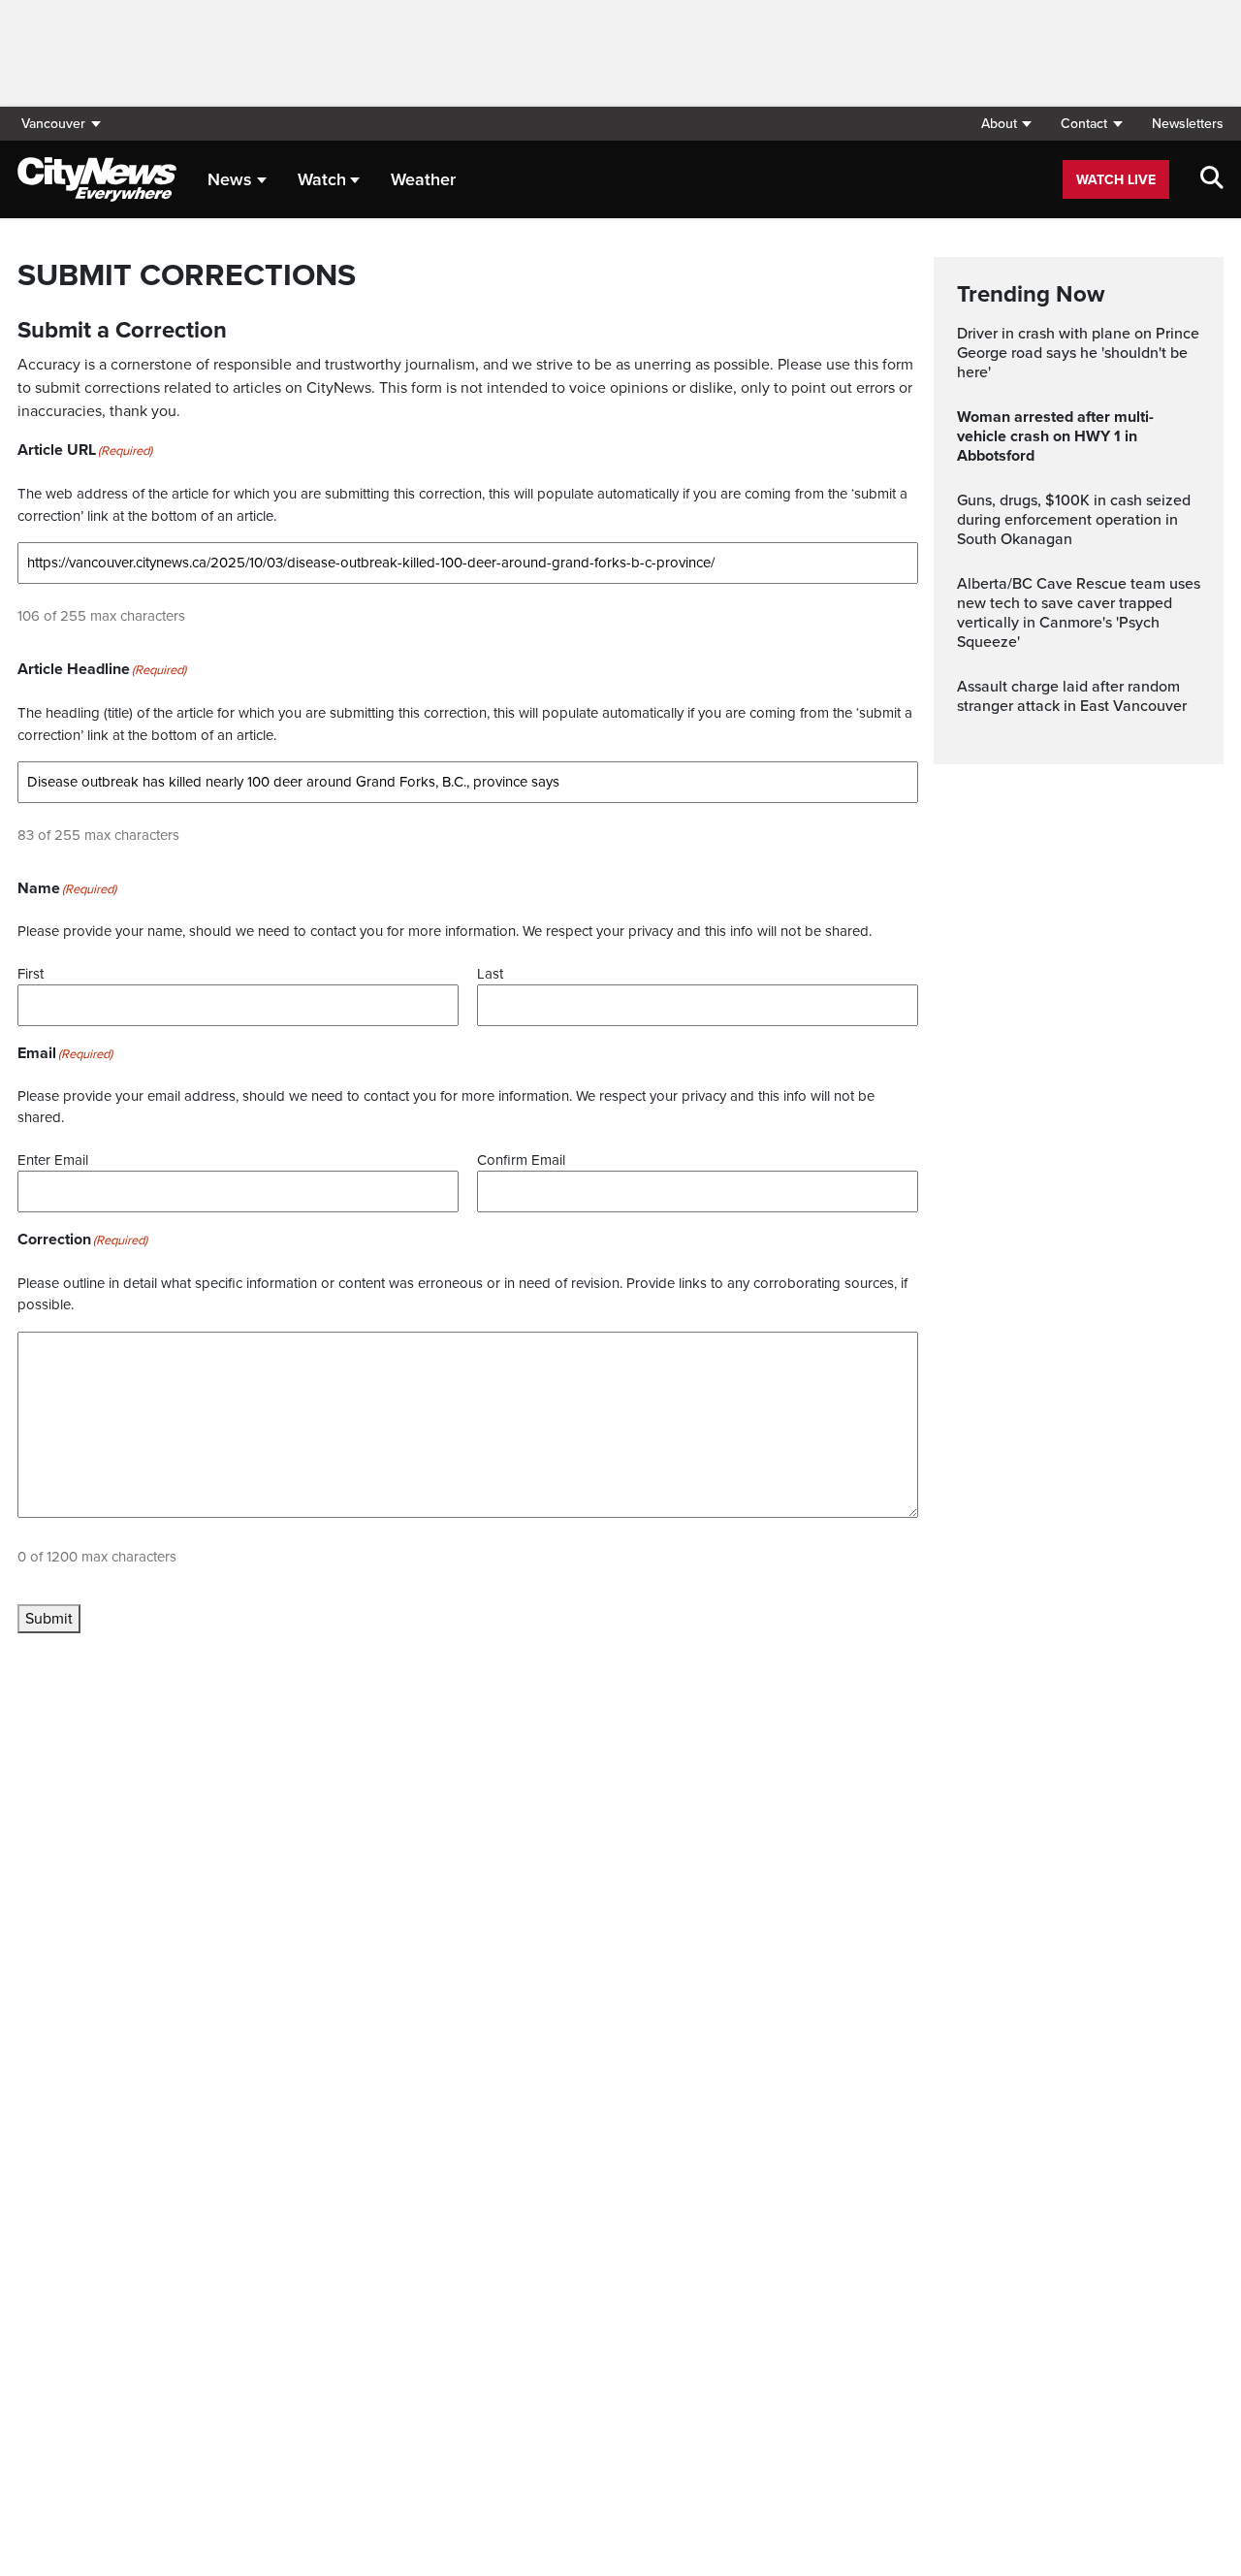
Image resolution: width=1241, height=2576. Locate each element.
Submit (49, 1619)
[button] (1006, 124)
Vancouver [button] (53, 124)
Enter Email (53, 1160)
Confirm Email (521, 1160)
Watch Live (1116, 180)
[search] (1212, 179)
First (31, 974)
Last (490, 974)
